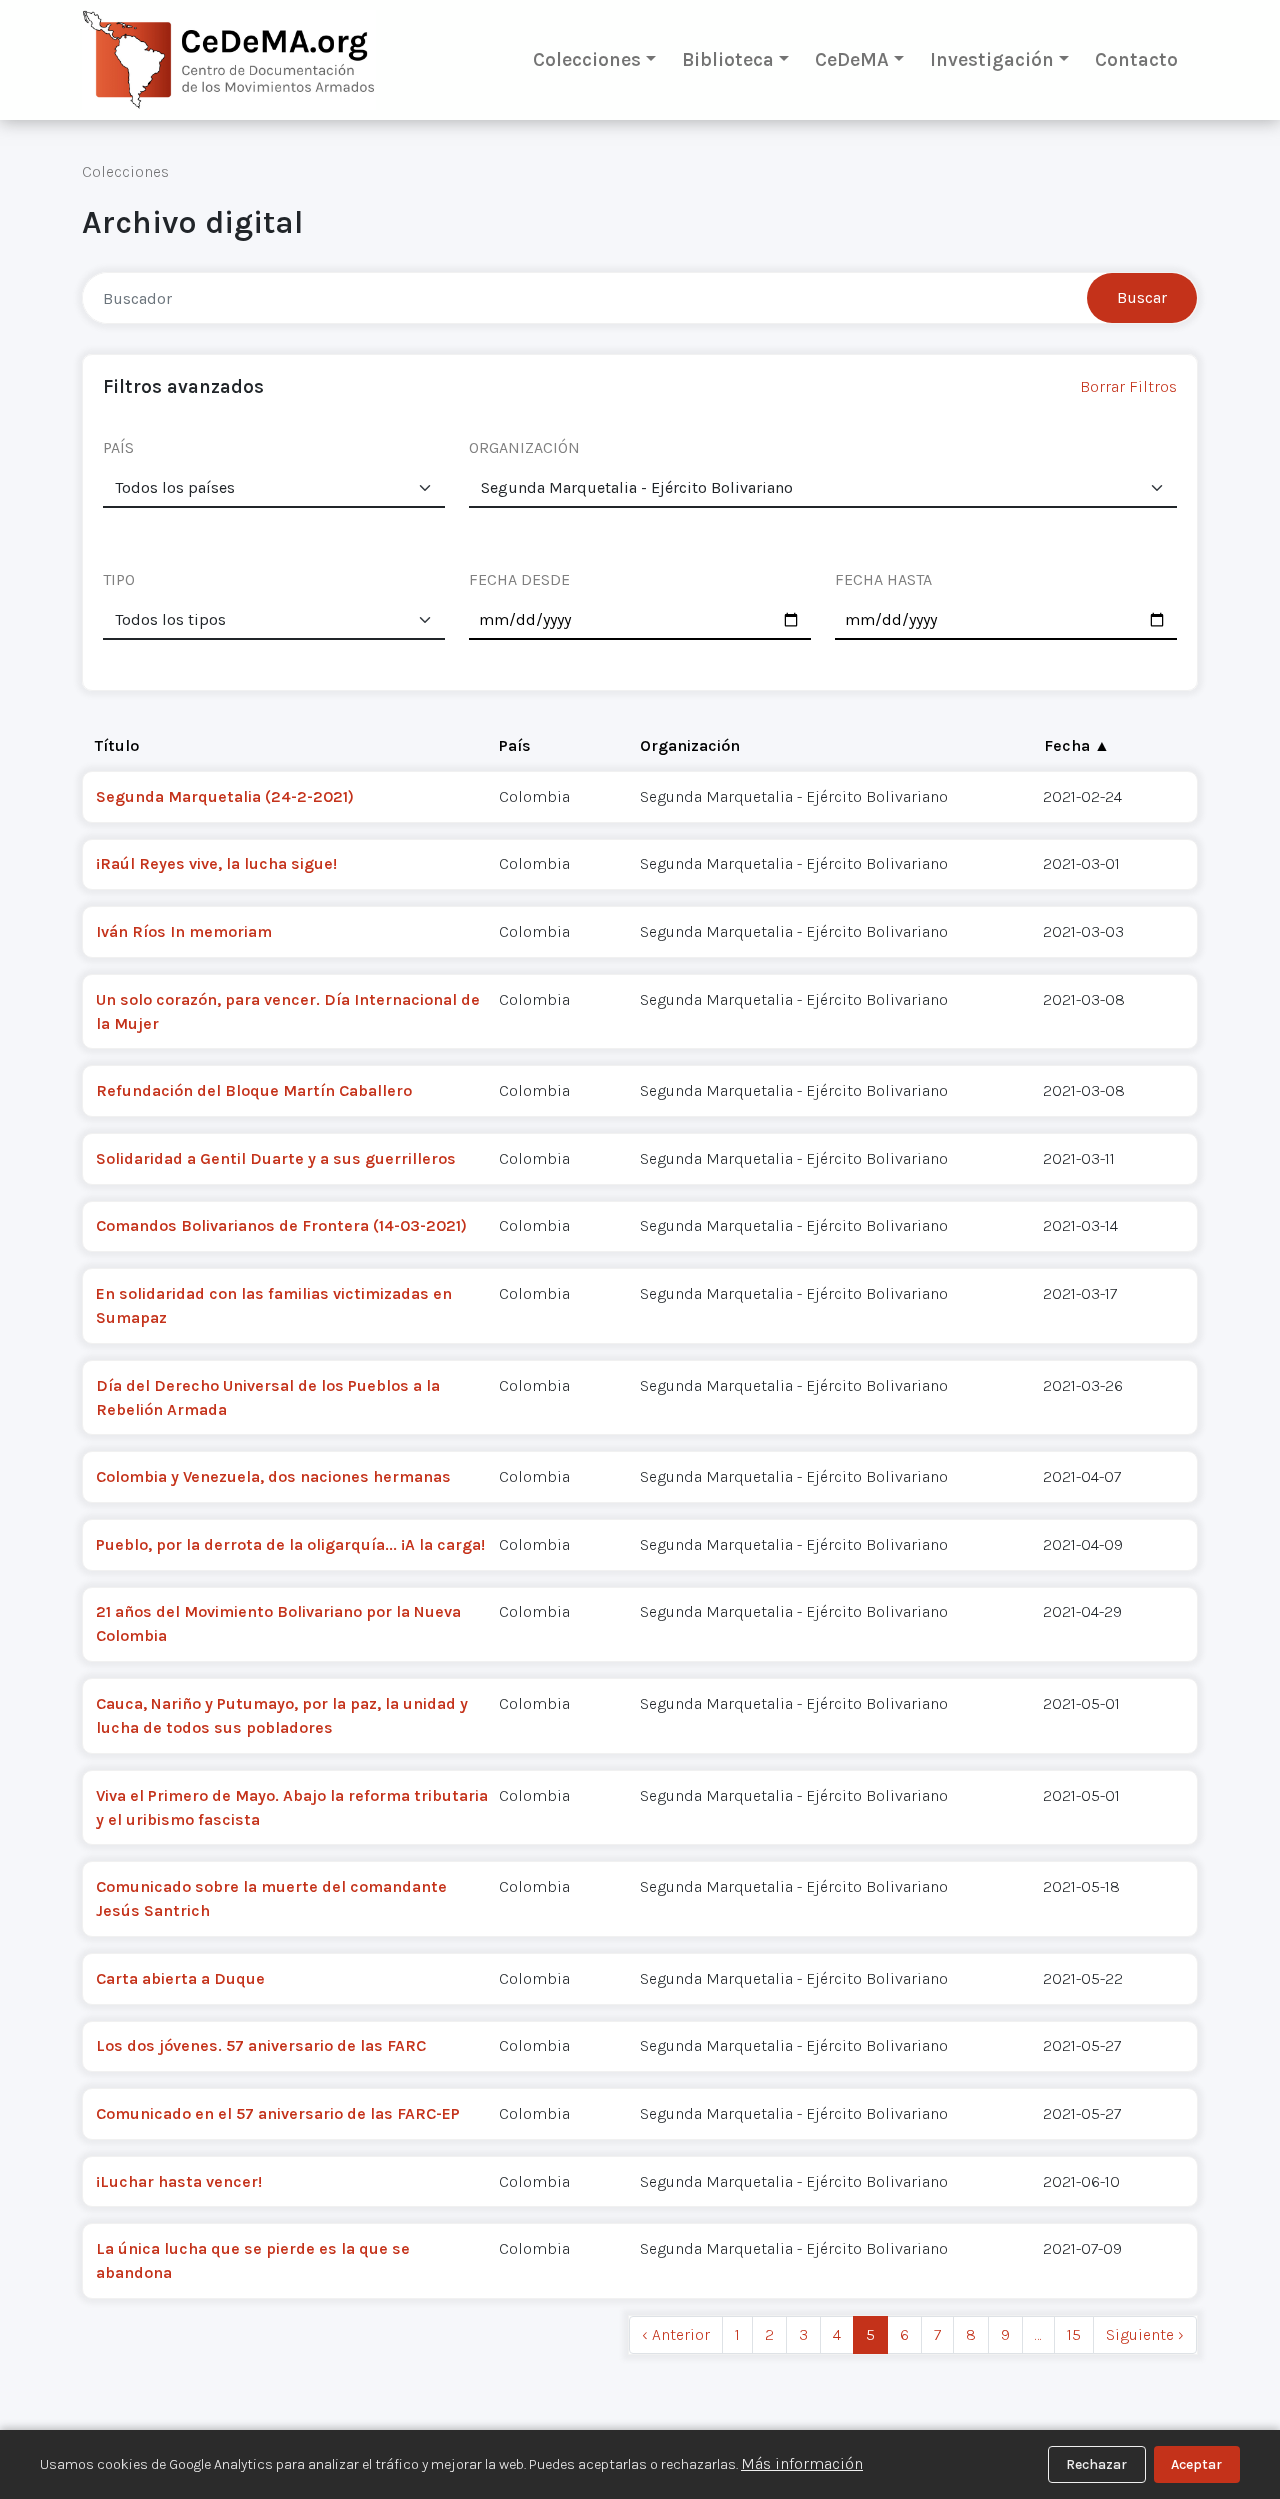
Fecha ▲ (1077, 745)
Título (117, 745)
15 (1074, 2334)
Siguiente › (1145, 2334)
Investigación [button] (992, 59)
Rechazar (1096, 2464)
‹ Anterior (676, 2334)
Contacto (1136, 59)
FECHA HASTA (883, 579)
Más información (802, 2463)
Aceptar (1196, 2464)
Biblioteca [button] (728, 59)
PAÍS (118, 447)
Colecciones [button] (587, 59)
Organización (690, 745)
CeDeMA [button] (852, 59)
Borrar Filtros (1128, 386)
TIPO (119, 579)
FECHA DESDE (519, 579)
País (515, 745)
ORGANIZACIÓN (524, 447)
